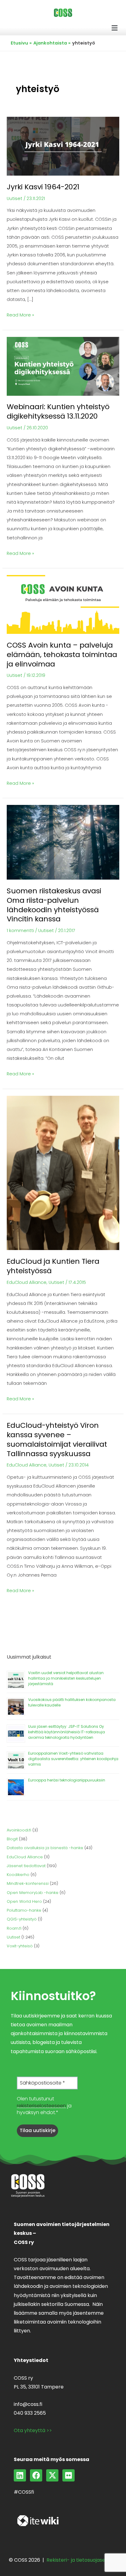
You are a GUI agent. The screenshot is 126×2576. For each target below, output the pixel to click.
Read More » (20, 314)
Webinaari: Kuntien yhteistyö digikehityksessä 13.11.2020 (58, 411)
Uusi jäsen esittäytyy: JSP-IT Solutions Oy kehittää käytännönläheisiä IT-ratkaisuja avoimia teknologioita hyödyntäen (67, 1732)
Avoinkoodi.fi (19, 1830)
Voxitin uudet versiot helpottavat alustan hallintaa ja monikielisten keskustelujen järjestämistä (66, 1678)
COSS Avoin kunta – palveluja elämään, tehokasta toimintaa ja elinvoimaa (62, 654)
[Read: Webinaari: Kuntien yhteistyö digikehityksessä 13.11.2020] (63, 366)
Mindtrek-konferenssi (28, 1883)
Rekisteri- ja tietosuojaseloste (82, 2560)
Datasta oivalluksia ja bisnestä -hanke (45, 1848)
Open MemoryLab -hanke (33, 1893)
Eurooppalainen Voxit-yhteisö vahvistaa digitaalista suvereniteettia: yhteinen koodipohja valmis (73, 1759)
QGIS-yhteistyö (22, 1919)
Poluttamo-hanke (24, 1910)
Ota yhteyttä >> (33, 2430)
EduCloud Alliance (27, 1282)
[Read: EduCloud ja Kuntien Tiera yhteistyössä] (63, 1173)
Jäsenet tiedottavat (26, 1866)
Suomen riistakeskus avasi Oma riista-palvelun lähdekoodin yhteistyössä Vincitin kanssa (54, 905)
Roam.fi (14, 1928)
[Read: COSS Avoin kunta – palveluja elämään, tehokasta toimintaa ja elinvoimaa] (63, 604)
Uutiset (15, 198)
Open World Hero (24, 1901)
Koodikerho (18, 1875)
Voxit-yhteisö (20, 1946)
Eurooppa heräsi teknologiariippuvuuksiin (67, 1780)
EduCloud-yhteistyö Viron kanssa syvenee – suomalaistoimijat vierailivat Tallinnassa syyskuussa (57, 1439)
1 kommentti (20, 931)
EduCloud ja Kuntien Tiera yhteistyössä (53, 1266)
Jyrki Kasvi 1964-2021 (43, 187)
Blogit (12, 1839)
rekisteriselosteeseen (41, 2106)
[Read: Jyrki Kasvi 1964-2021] (63, 146)
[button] (115, 28)
